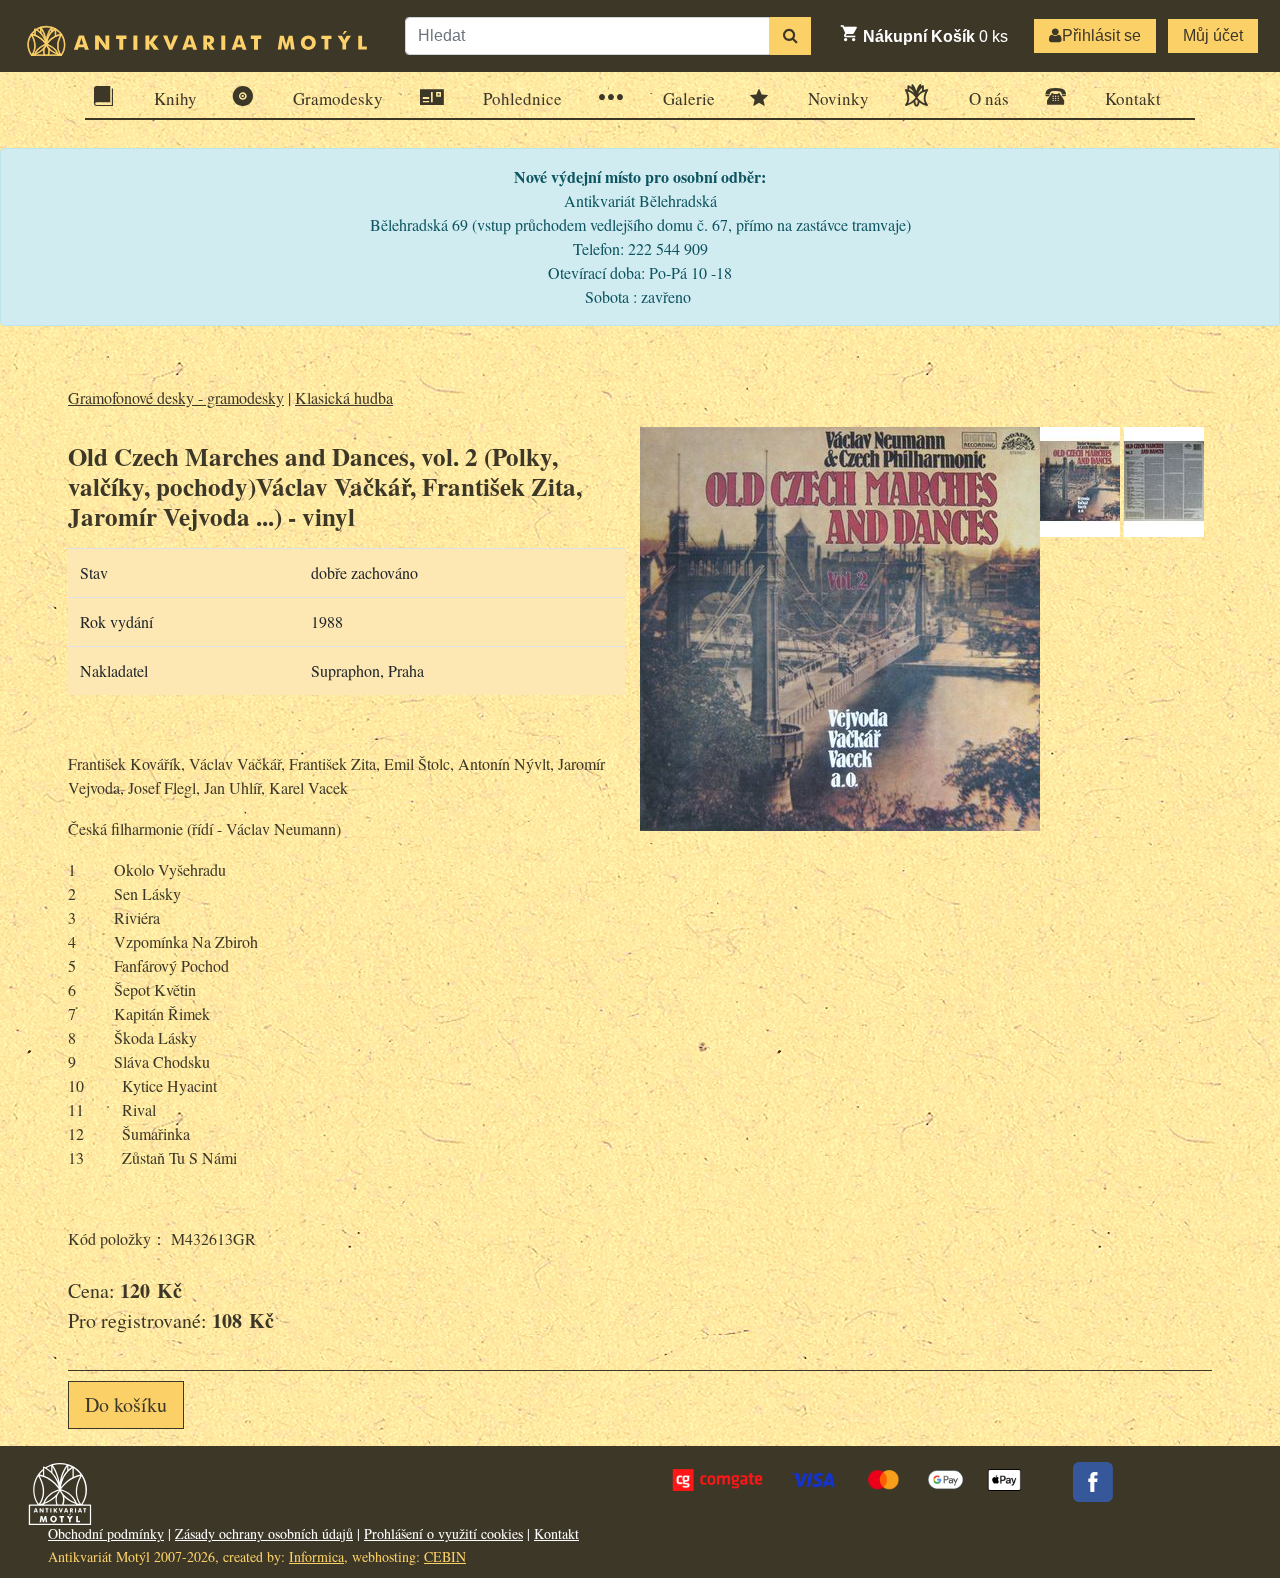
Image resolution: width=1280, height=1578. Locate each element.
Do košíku (126, 1404)
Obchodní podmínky (106, 1533)
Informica (316, 1556)
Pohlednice (522, 98)
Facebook (1093, 1482)
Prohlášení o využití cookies (443, 1533)
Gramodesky (338, 98)
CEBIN (445, 1556)
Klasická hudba (344, 397)
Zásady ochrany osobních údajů (264, 1533)
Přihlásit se (1101, 35)
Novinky (838, 98)
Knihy (175, 98)
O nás (989, 98)
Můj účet (1213, 35)
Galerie (689, 98)
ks (935, 36)
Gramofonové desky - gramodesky (176, 397)
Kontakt (1133, 98)
